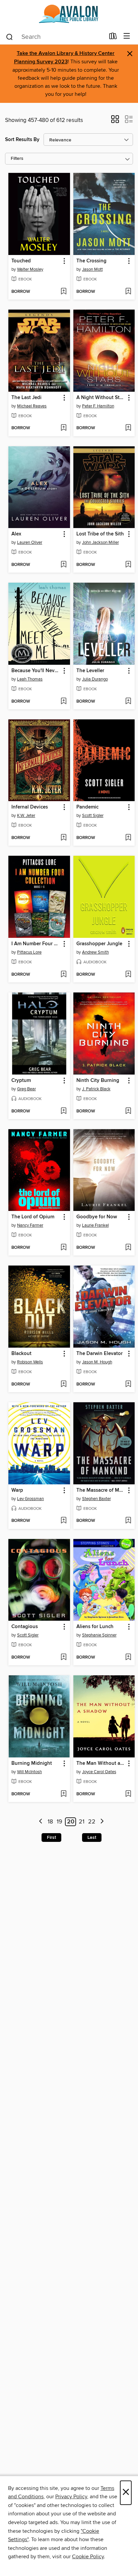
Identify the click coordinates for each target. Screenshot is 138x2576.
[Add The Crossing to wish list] (128, 292)
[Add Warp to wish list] (63, 1521)
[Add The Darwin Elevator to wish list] (128, 1384)
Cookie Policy (88, 2557)
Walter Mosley (30, 269)
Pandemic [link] (87, 807)
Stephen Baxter (96, 1499)
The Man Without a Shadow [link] (101, 1763)
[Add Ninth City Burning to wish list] (128, 1111)
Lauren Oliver (30, 542)
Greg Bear (26, 1089)
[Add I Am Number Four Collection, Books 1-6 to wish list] (63, 975)
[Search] (10, 37)
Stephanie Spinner (99, 1635)
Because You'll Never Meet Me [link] (36, 671)
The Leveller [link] (90, 671)
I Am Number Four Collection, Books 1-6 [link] (36, 944)
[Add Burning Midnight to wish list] (63, 1794)
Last (92, 1838)
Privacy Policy (71, 2497)
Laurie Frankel (95, 1225)
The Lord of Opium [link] (33, 1217)
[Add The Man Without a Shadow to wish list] (128, 1794)
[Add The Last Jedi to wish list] (63, 428)
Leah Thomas (30, 679)
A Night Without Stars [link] (101, 398)
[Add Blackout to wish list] (63, 1384)
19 (59, 1822)
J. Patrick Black (96, 1089)
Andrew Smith (95, 952)
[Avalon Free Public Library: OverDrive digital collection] (69, 14)
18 (50, 1822)
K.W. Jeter (26, 816)
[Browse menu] (127, 36)
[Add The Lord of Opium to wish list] (63, 1248)
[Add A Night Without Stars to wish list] (128, 428)
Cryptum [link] (21, 1081)
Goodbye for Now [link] (97, 1217)
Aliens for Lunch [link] (95, 1627)
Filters (17, 159)
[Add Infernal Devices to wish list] (63, 838)
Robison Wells (30, 1362)
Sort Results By (22, 140)
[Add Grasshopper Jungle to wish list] (128, 975)
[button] (115, 121)
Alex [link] (16, 534)
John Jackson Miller (100, 542)
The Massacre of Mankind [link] (101, 1490)
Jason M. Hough (97, 1362)
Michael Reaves (32, 406)
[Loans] (113, 38)
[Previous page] (41, 1822)
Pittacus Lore (29, 952)
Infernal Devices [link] (30, 807)
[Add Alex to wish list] (63, 565)
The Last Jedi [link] (26, 398)
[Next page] (102, 1822)
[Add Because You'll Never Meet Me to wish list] (63, 702)
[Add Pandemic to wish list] (128, 838)
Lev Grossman (30, 1499)
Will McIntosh (29, 1772)
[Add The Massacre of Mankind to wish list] (128, 1521)
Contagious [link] (25, 1627)
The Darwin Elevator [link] (99, 1354)
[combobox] (55, 37)
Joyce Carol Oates (99, 1772)
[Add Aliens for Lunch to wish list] (128, 1658)
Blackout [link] (21, 1354)
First (51, 1838)
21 (82, 1822)
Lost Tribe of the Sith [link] (100, 534)
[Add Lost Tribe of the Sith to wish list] (128, 565)
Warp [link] (17, 1490)
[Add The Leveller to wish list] (128, 702)
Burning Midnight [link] (32, 1763)
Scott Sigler (93, 816)
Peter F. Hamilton (98, 406)
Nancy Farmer (30, 1225)
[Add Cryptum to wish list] (63, 1111)
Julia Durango (95, 679)
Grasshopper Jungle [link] (99, 944)
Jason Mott (92, 269)
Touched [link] (21, 261)
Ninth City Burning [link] (98, 1081)
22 (92, 1822)
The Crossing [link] (91, 261)
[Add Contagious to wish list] (63, 1658)
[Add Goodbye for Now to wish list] (128, 1248)
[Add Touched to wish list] (63, 292)
